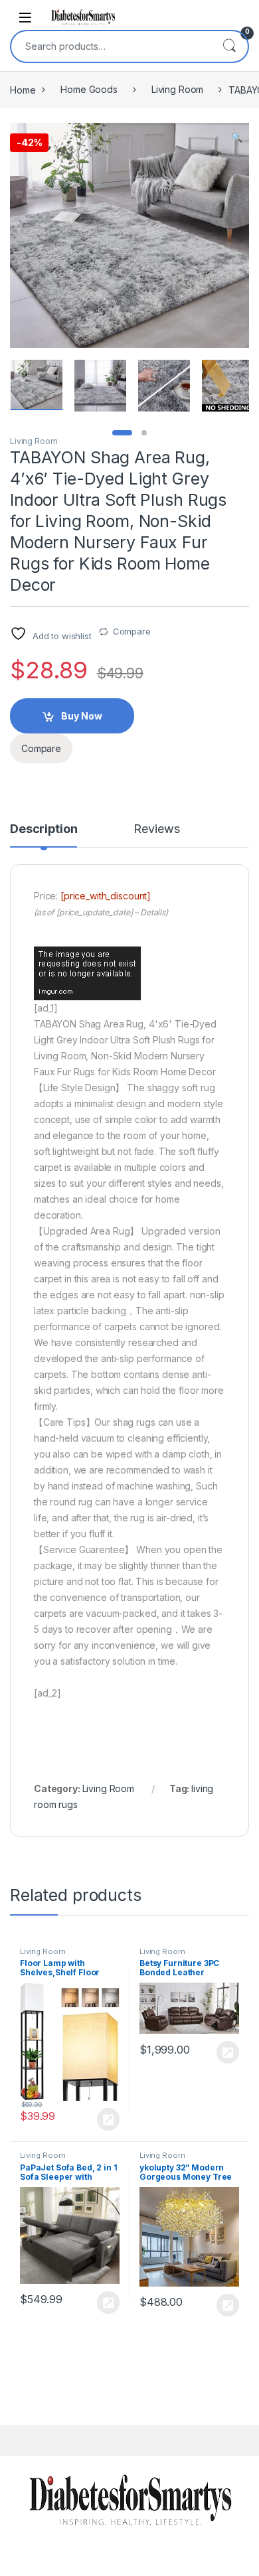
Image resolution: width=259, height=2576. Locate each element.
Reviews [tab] (156, 829)
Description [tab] (43, 829)
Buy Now (82, 716)
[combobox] (111, 46)
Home (23, 89)
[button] (237, 137)
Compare (132, 631)
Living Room (177, 89)
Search (229, 46)
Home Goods (89, 89)
